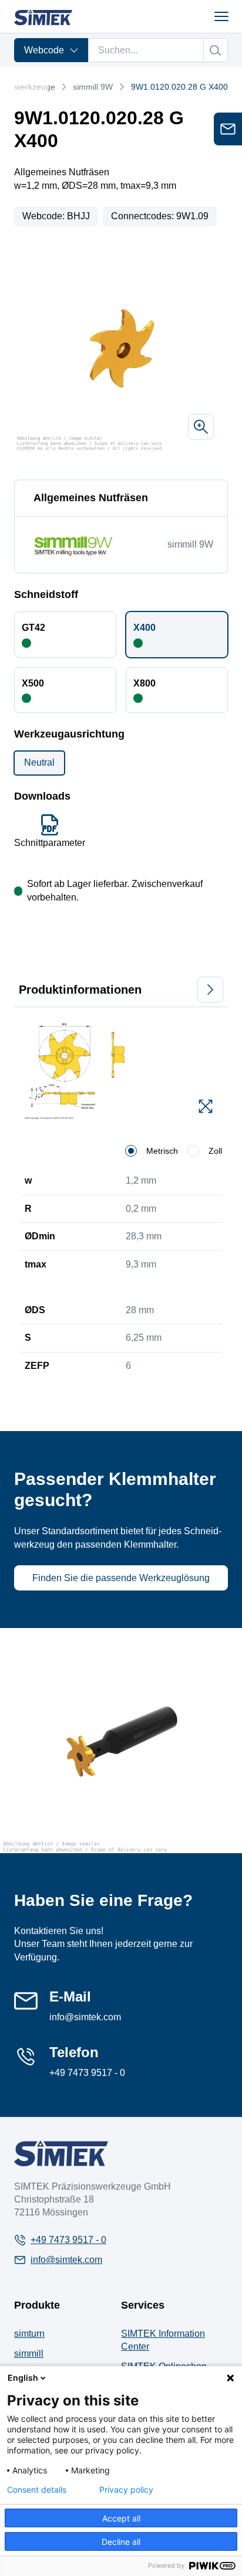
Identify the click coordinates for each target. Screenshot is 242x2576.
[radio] (131, 1151)
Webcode (44, 50)
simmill (29, 2354)
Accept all (121, 2518)
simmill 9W (93, 87)
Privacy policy (126, 2490)
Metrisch (162, 1151)
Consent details (37, 2490)
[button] (65, 634)
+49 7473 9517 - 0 (87, 2073)
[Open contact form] (228, 129)
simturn (29, 2334)
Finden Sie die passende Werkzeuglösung (121, 1578)
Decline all (121, 2542)
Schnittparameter (50, 843)
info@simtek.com (85, 2017)
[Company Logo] (61, 2153)
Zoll (215, 1151)
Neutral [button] (39, 762)
